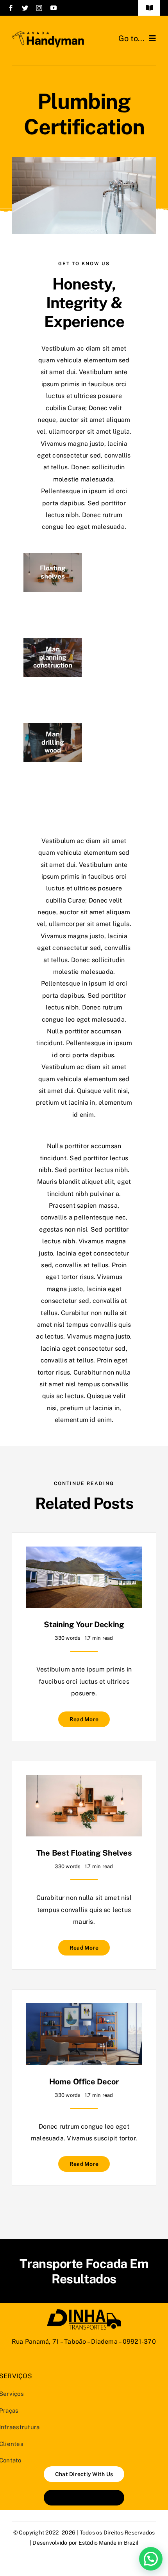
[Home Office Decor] (84, 2009)
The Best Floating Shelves (84, 1853)
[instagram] (39, 8)
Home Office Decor (84, 2082)
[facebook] (11, 8)
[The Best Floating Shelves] (84, 1781)
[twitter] (25, 8)
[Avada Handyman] (48, 34)
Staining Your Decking (84, 1624)
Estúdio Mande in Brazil (109, 2543)
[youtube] (54, 8)
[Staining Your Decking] (84, 1552)
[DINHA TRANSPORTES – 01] (84, 2312)
